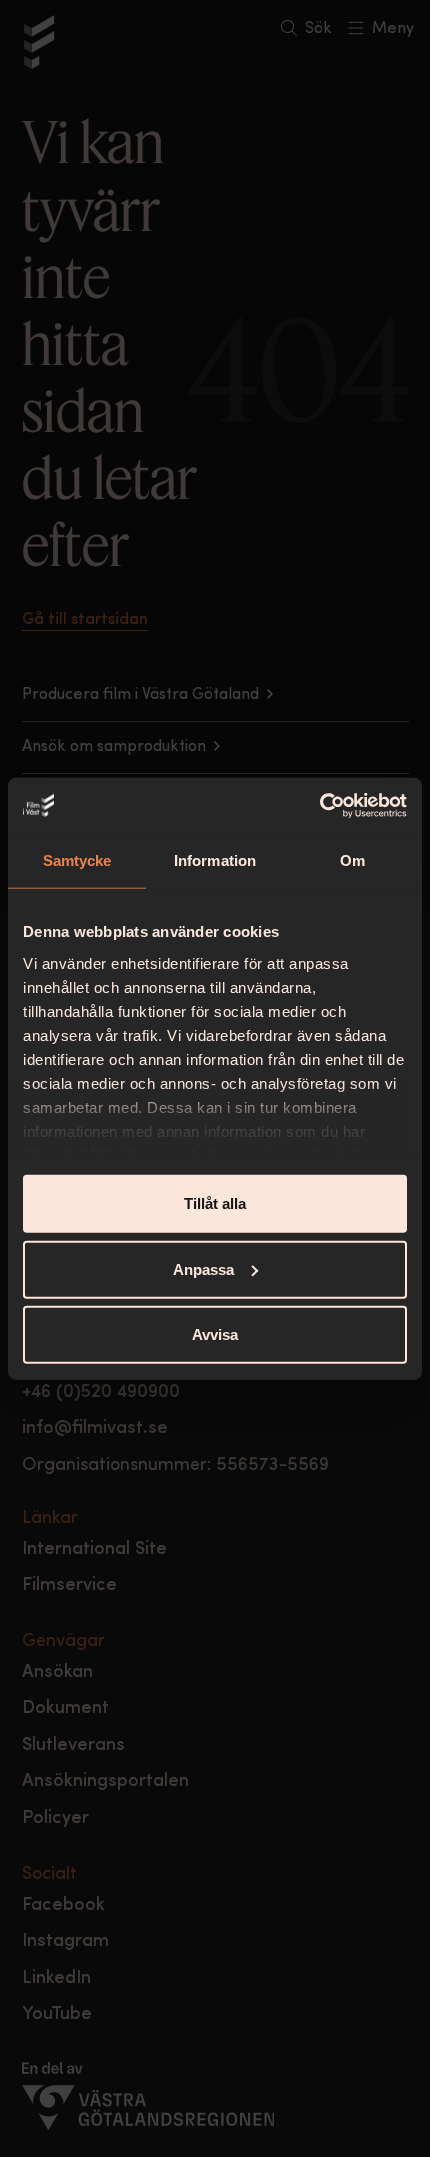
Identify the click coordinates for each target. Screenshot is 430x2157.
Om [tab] (352, 860)
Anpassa (203, 1268)
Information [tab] (215, 860)
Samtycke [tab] (77, 860)
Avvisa (215, 1334)
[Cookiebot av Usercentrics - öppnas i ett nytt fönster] (319, 805)
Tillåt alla (215, 1203)
